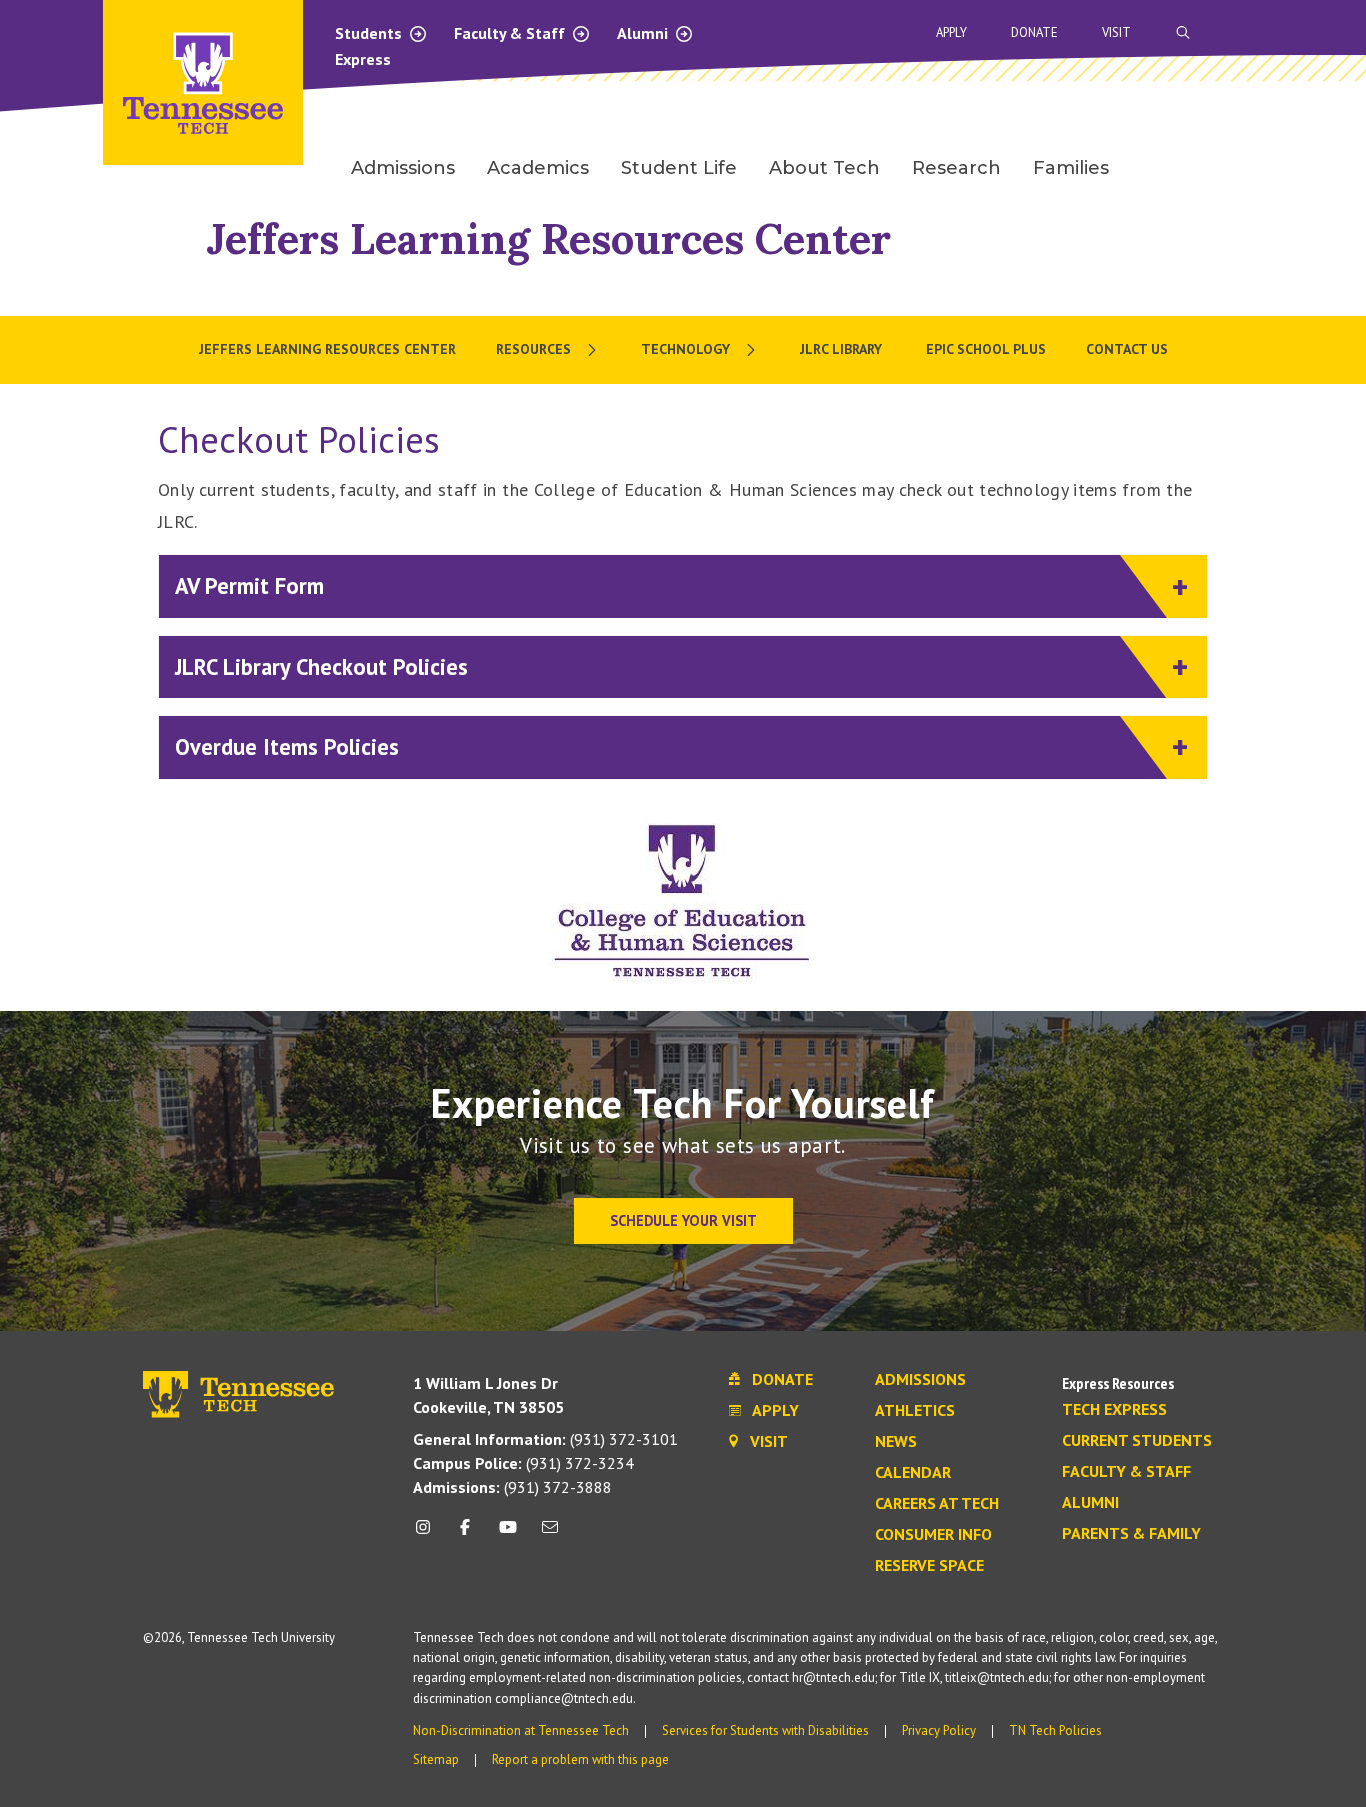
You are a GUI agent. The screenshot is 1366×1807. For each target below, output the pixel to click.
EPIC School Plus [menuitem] (986, 349)
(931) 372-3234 (523, 1463)
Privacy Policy (939, 1730)
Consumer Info (933, 1535)
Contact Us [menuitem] (1127, 349)
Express (363, 59)
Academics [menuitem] (538, 168)
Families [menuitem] (1071, 168)
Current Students (1137, 1441)
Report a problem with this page (580, 1759)
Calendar (913, 1473)
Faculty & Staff (511, 33)
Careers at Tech (937, 1504)
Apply (951, 32)
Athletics (915, 1411)
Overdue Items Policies (287, 746)
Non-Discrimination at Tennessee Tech (521, 1730)
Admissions (920, 1380)
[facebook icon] (465, 1534)
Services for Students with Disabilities (765, 1730)
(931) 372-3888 (512, 1487)
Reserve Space (929, 1566)
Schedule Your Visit (683, 1220)
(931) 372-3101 (545, 1439)
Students (370, 33)
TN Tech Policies (1055, 1730)
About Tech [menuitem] (824, 168)
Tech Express (1114, 1410)
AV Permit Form (249, 585)
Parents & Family (1131, 1534)
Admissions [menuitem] (403, 168)
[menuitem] (548, 350)
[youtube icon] (508, 1534)
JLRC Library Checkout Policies (321, 666)
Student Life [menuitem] (679, 168)
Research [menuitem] (956, 168)
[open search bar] (1183, 32)
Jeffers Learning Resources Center (548, 238)
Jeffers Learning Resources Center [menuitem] (327, 349)
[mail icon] (550, 1534)
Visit (1116, 32)
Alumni (644, 33)
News (896, 1442)
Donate (1034, 32)
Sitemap (436, 1759)
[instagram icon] (428, 1534)
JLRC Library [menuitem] (843, 349)
